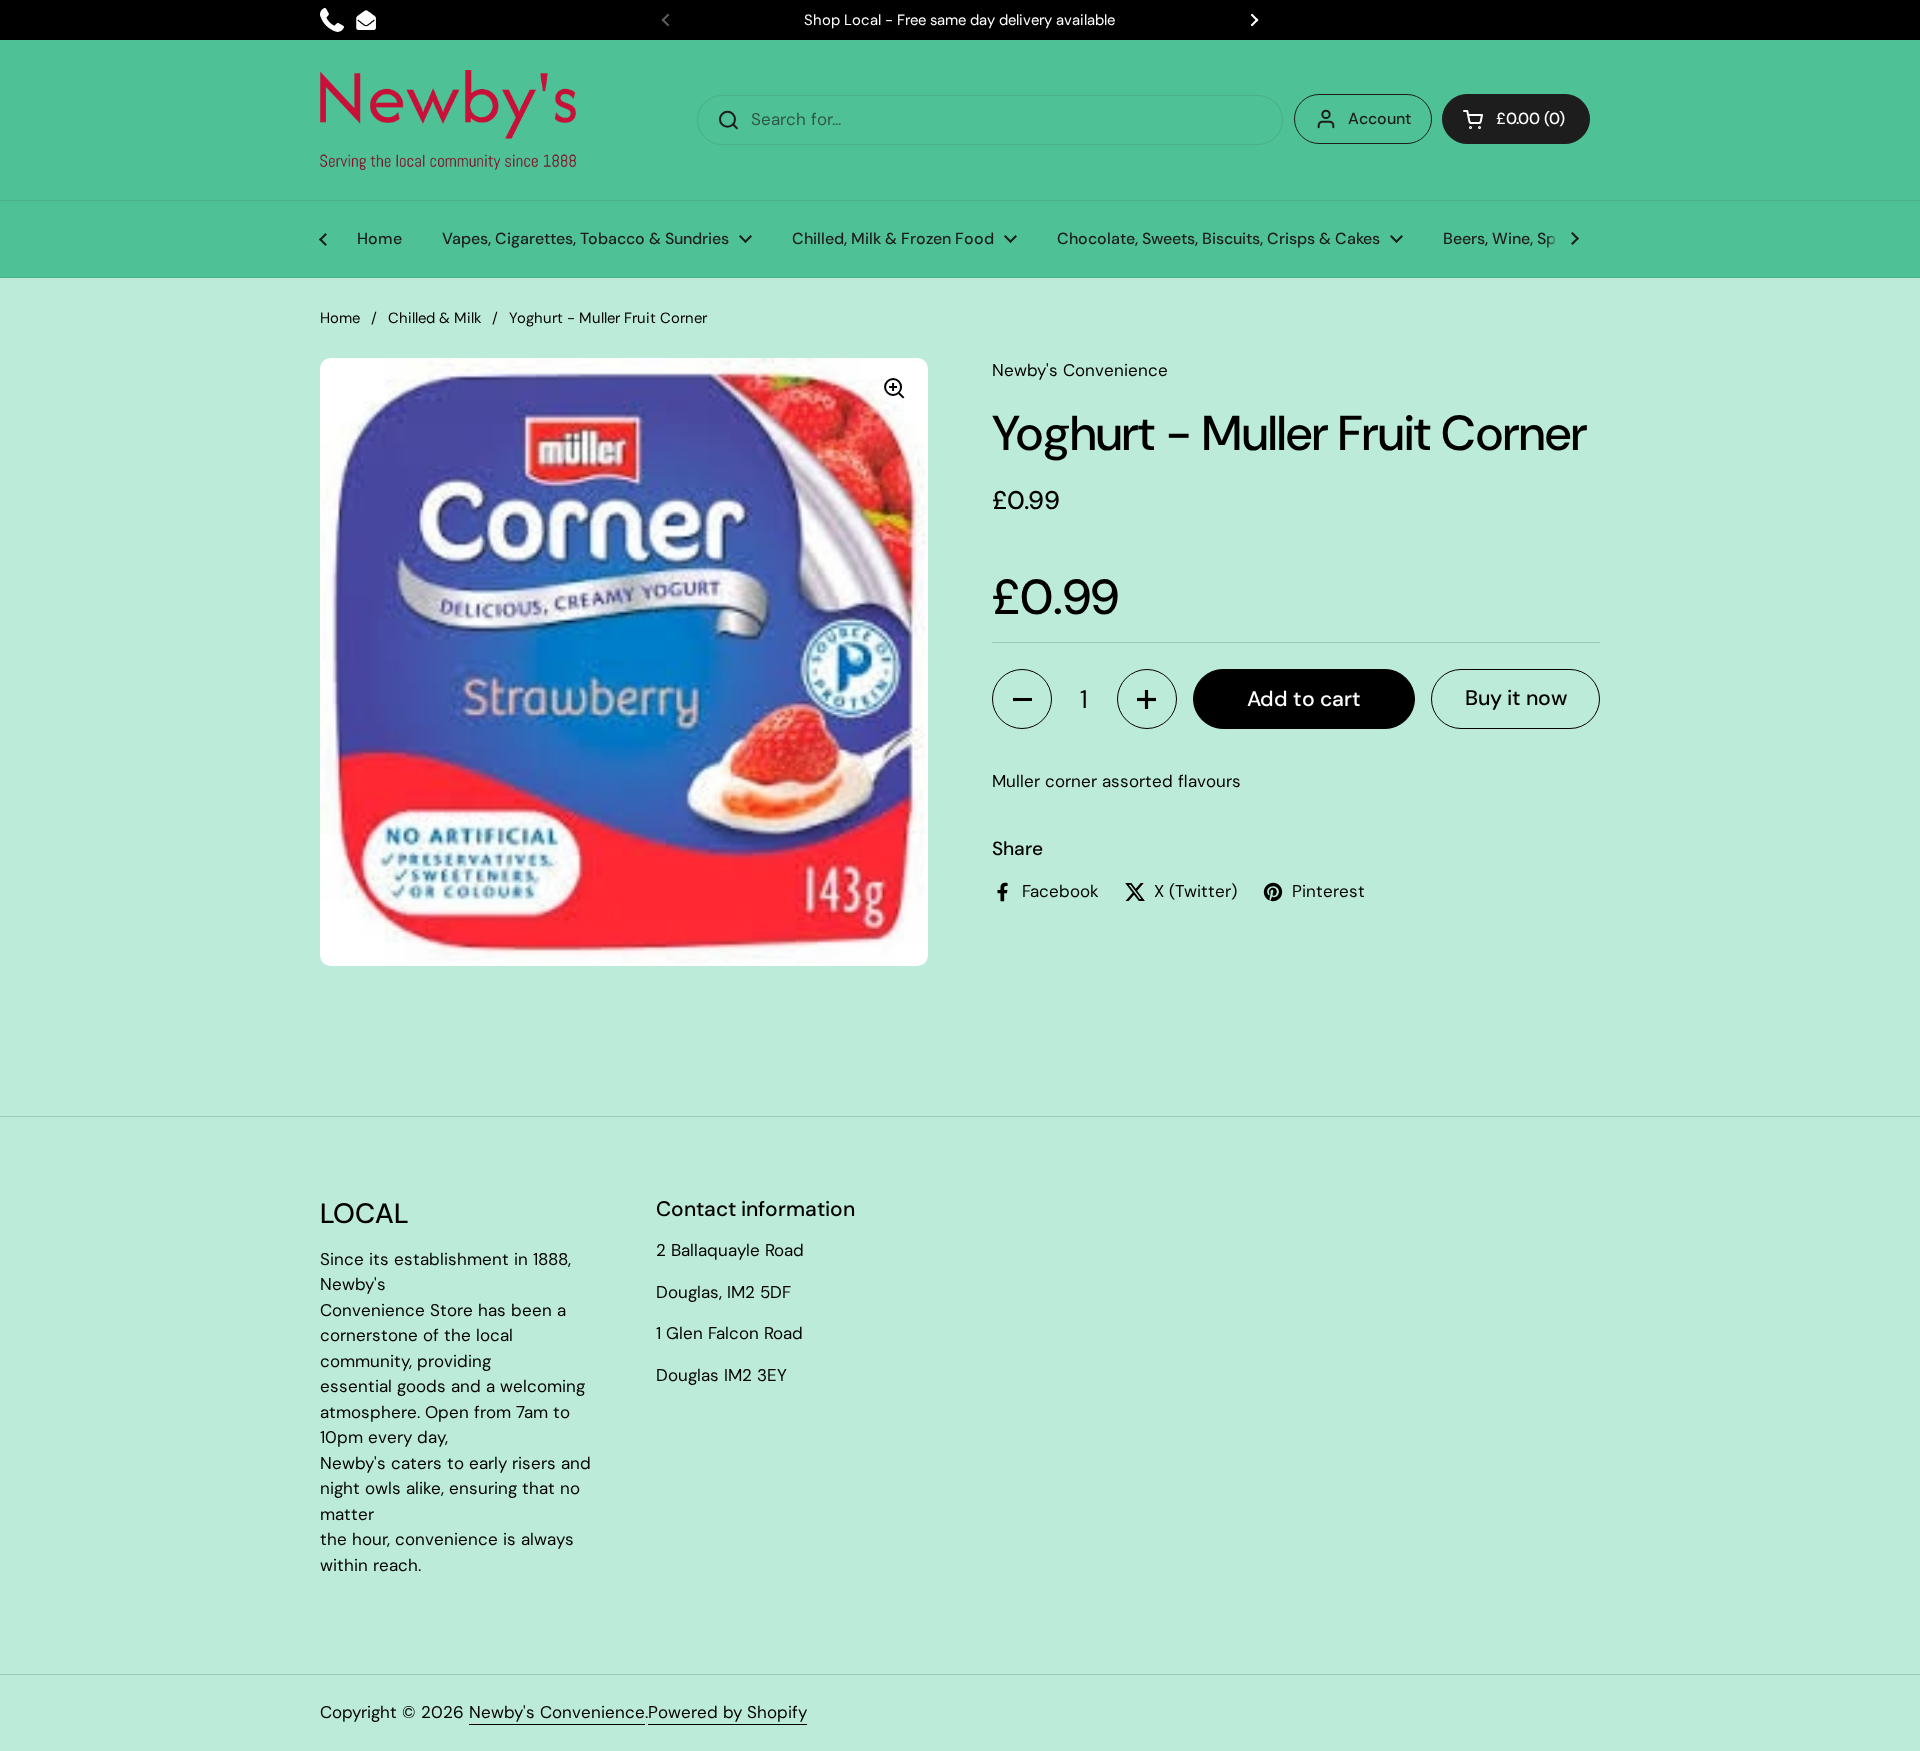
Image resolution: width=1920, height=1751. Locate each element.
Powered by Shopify (727, 1712)
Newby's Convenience (557, 1712)
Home (340, 318)
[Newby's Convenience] (448, 120)
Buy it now (1516, 698)
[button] (1022, 699)
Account (1379, 118)
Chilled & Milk (434, 318)
